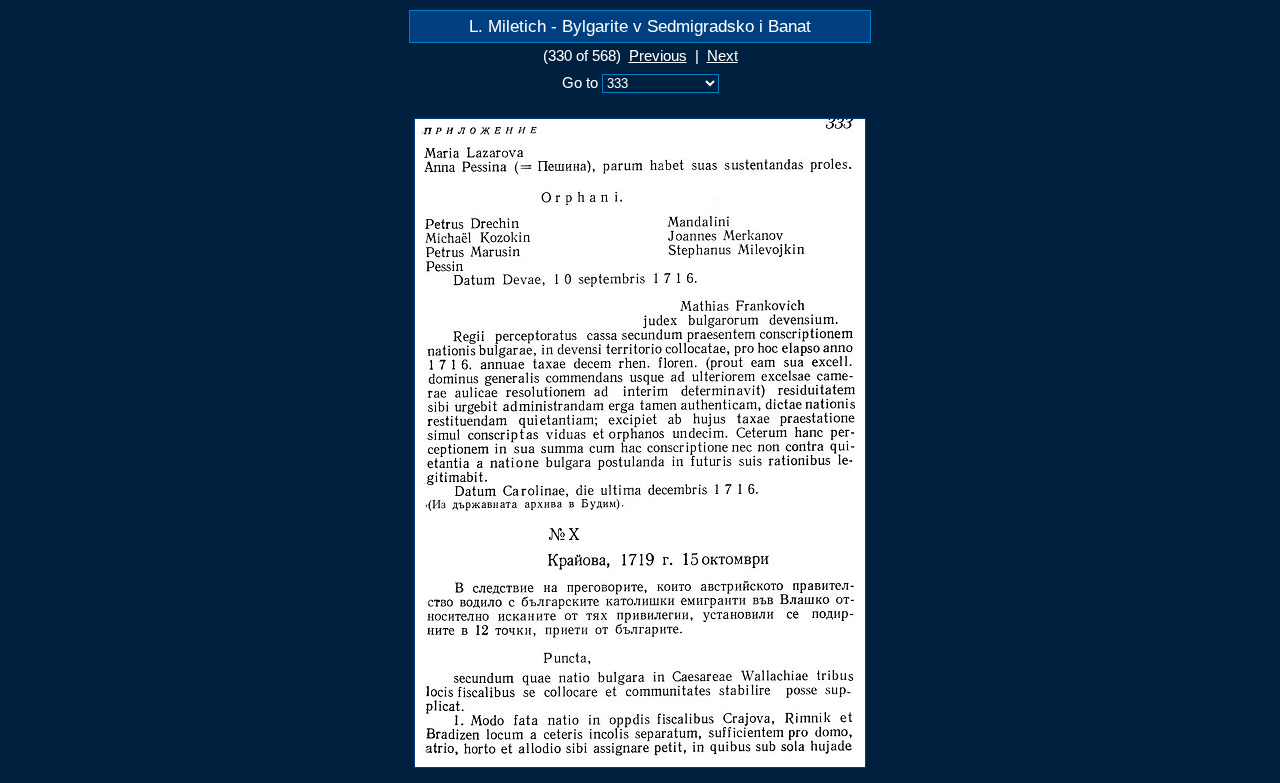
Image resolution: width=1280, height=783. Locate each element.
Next (722, 56)
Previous (658, 56)
